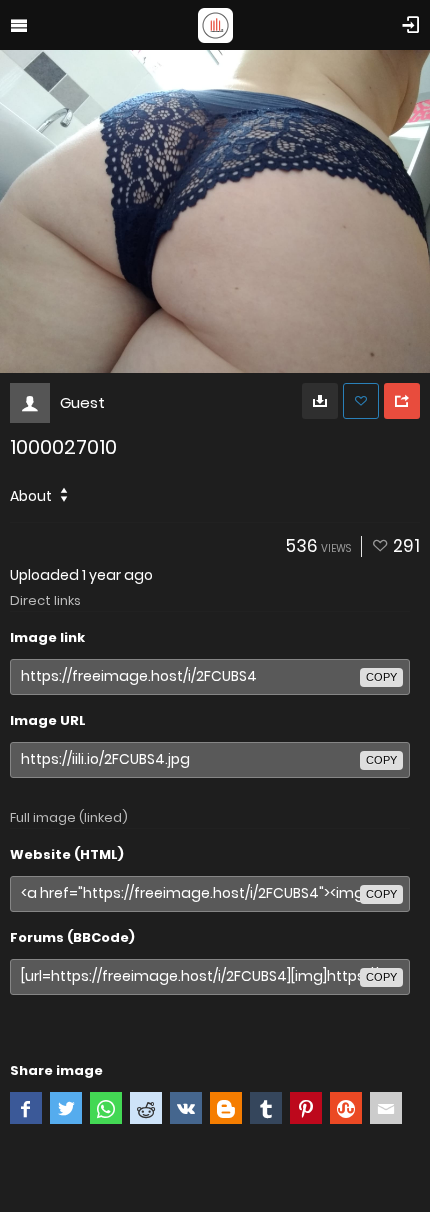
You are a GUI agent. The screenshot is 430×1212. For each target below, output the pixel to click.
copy (381, 677)
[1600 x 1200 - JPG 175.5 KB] (320, 401)
